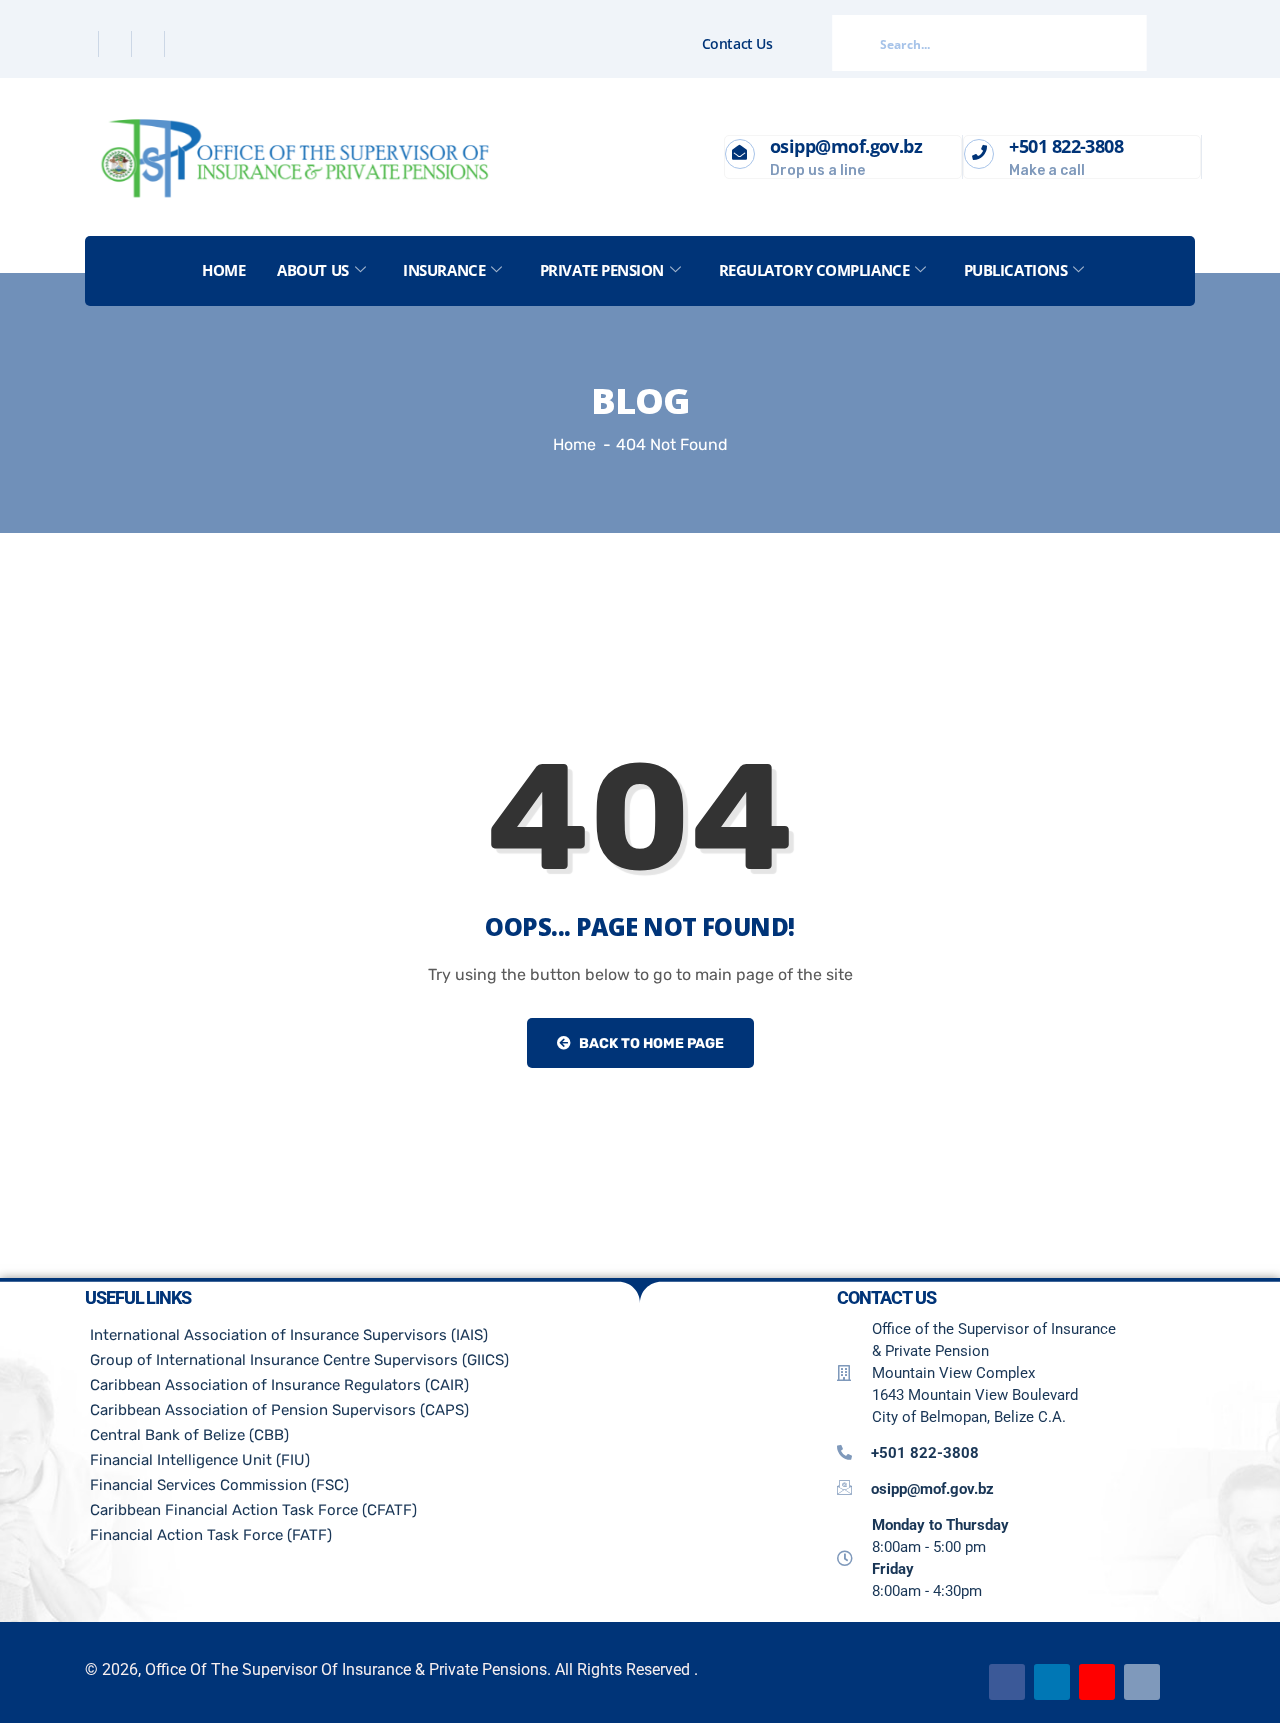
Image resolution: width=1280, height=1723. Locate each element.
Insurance (444, 270)
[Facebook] (84, 44)
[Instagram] (183, 44)
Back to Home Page (650, 1043)
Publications (1016, 270)
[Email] (1142, 1682)
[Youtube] (1097, 1682)
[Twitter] (117, 44)
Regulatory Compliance (814, 270)
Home (223, 270)
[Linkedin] (150, 44)
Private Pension (602, 270)
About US (312, 270)
